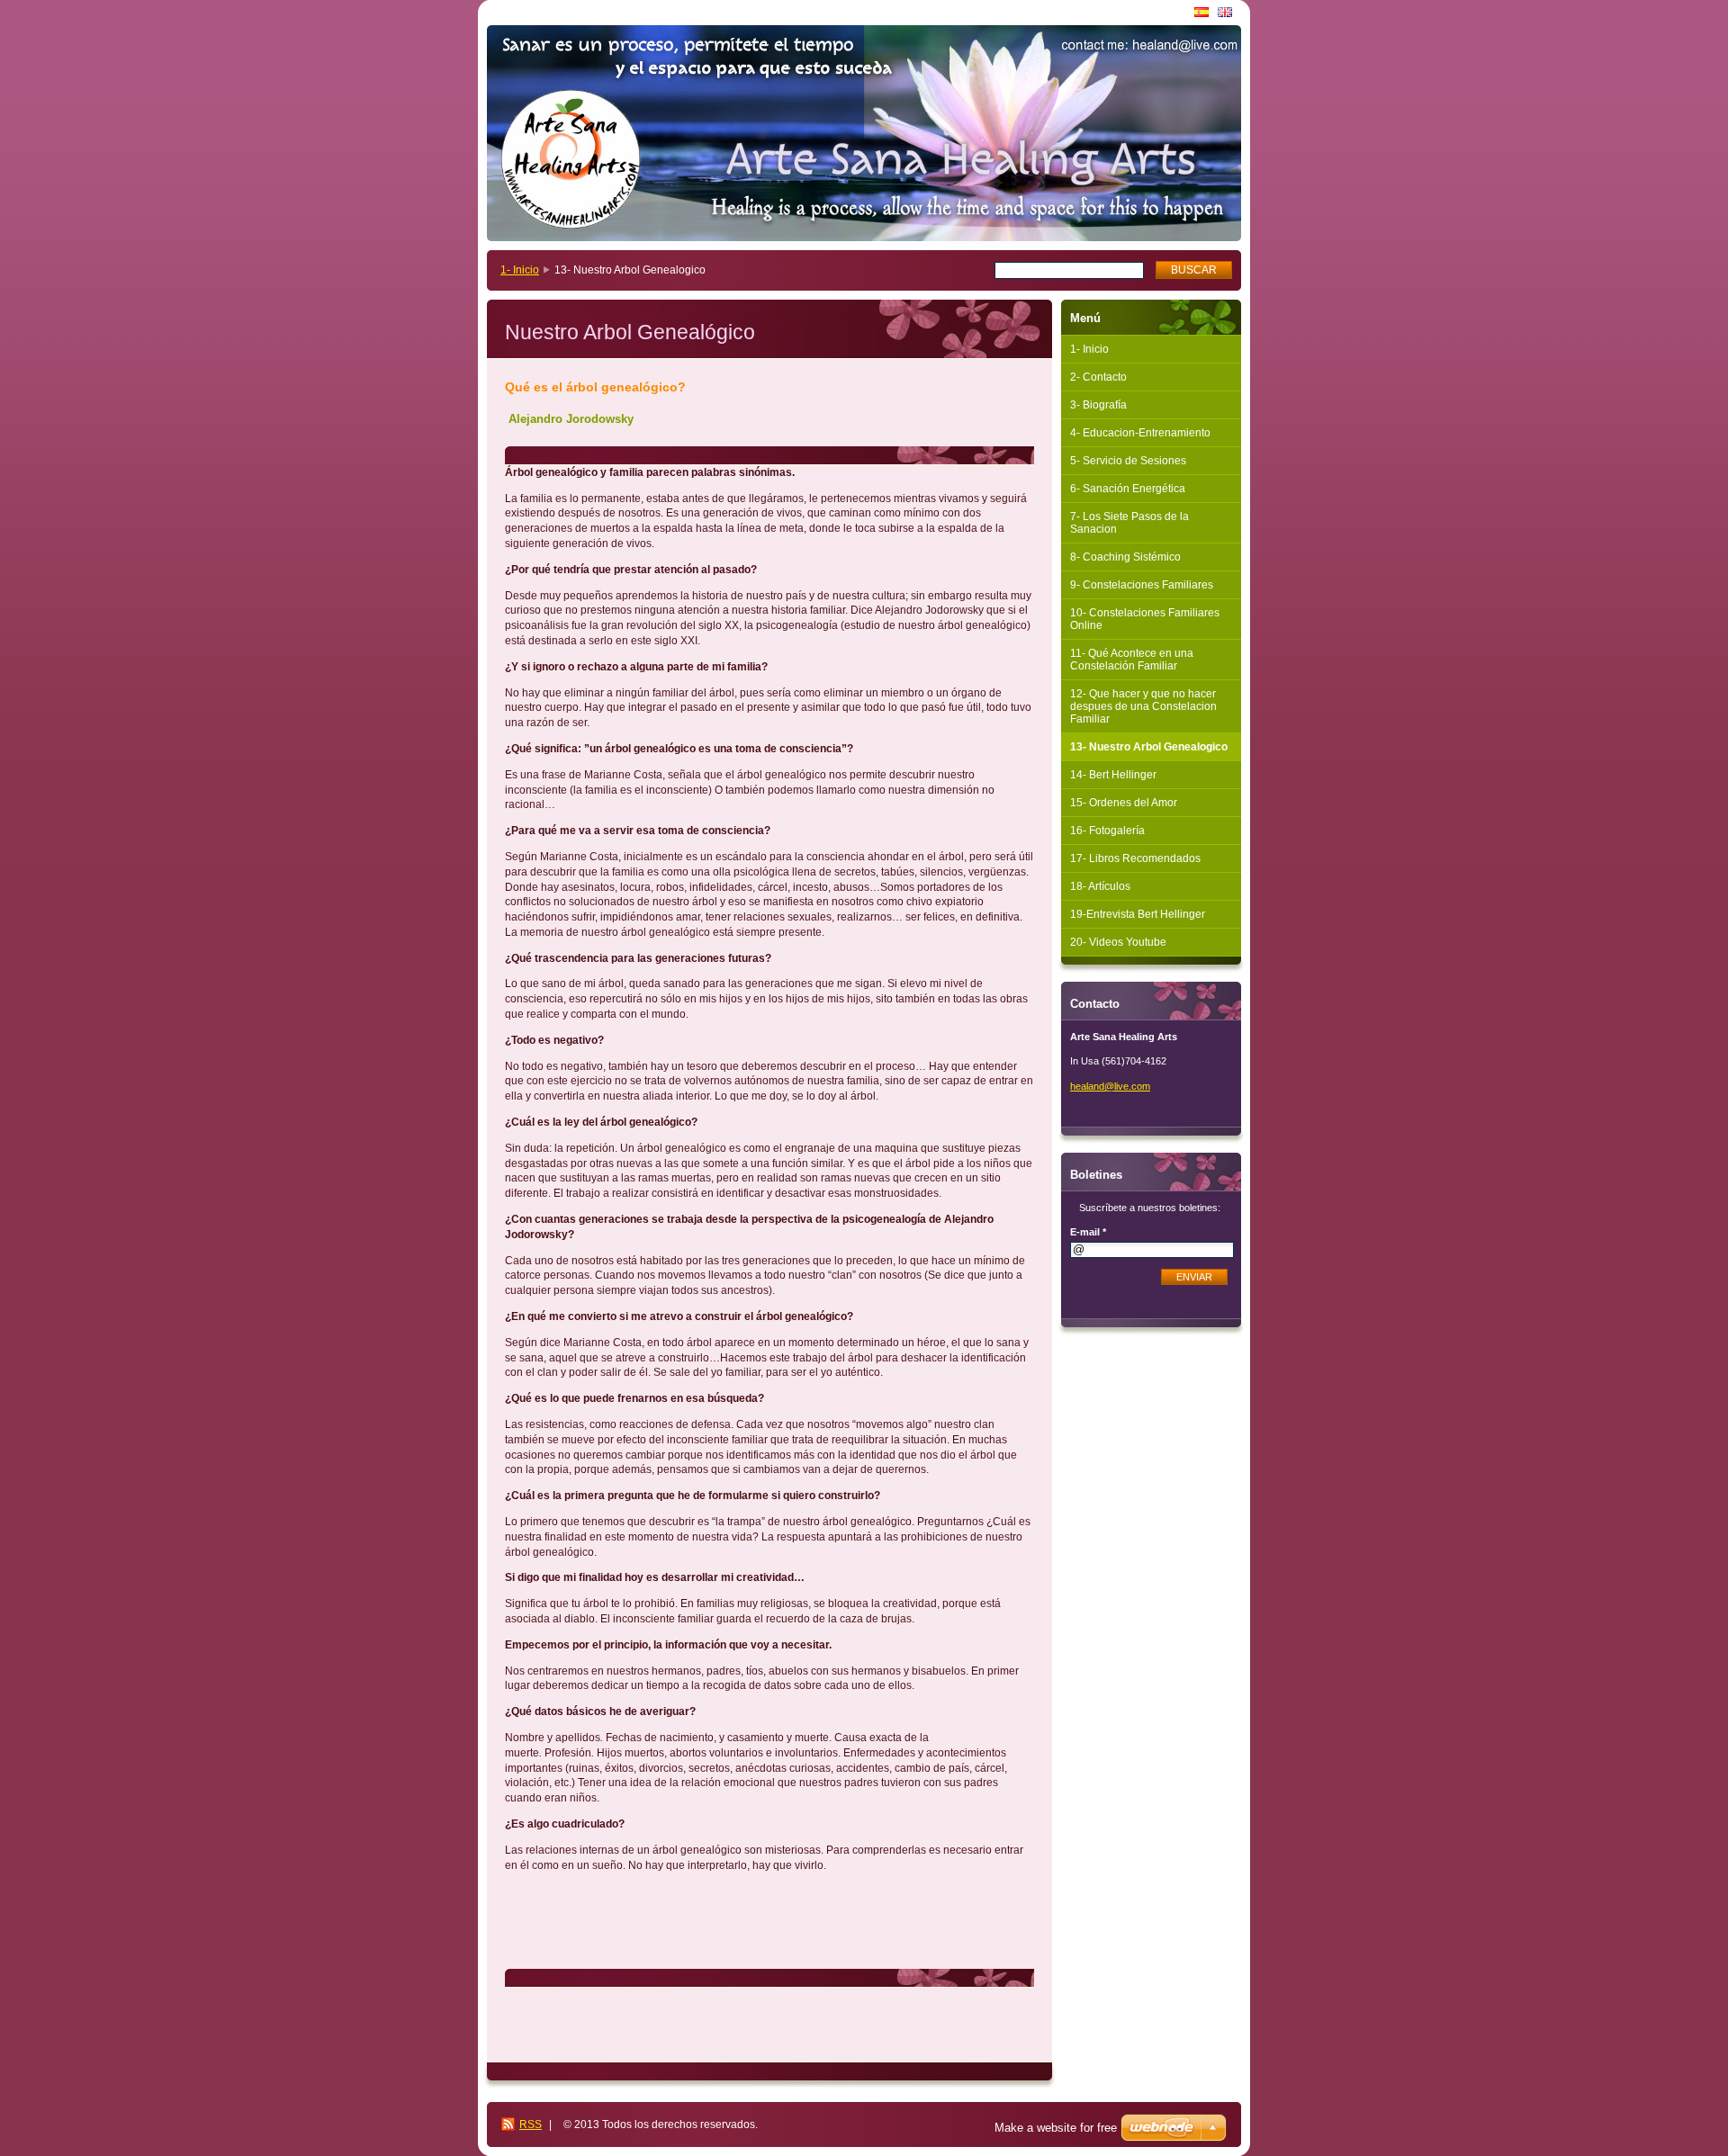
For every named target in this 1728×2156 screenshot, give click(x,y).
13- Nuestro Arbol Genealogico (1149, 747)
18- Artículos (1100, 886)
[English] (1225, 12)
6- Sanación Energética (1128, 489)
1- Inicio (520, 270)
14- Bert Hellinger (1113, 775)
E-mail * (1088, 1232)
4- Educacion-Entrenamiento (1140, 433)
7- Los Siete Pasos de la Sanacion (1129, 523)
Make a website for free (1056, 2128)
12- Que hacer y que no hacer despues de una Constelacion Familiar (1143, 706)
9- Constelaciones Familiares (1142, 585)
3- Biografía (1098, 405)
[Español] (1201, 12)
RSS (531, 2125)
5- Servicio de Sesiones (1128, 461)
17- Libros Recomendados (1135, 858)
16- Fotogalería (1107, 831)
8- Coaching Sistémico (1125, 557)
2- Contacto (1098, 377)
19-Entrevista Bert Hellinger (1138, 914)
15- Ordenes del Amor (1124, 803)
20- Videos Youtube (1118, 942)
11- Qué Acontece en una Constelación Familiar (1132, 660)
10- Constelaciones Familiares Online (1145, 619)
